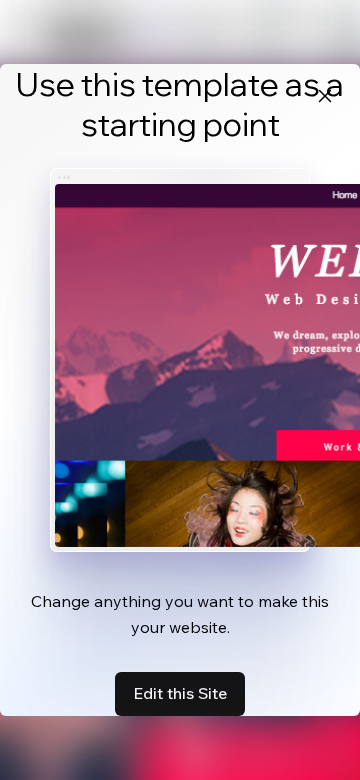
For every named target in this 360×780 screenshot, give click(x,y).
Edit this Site (180, 693)
